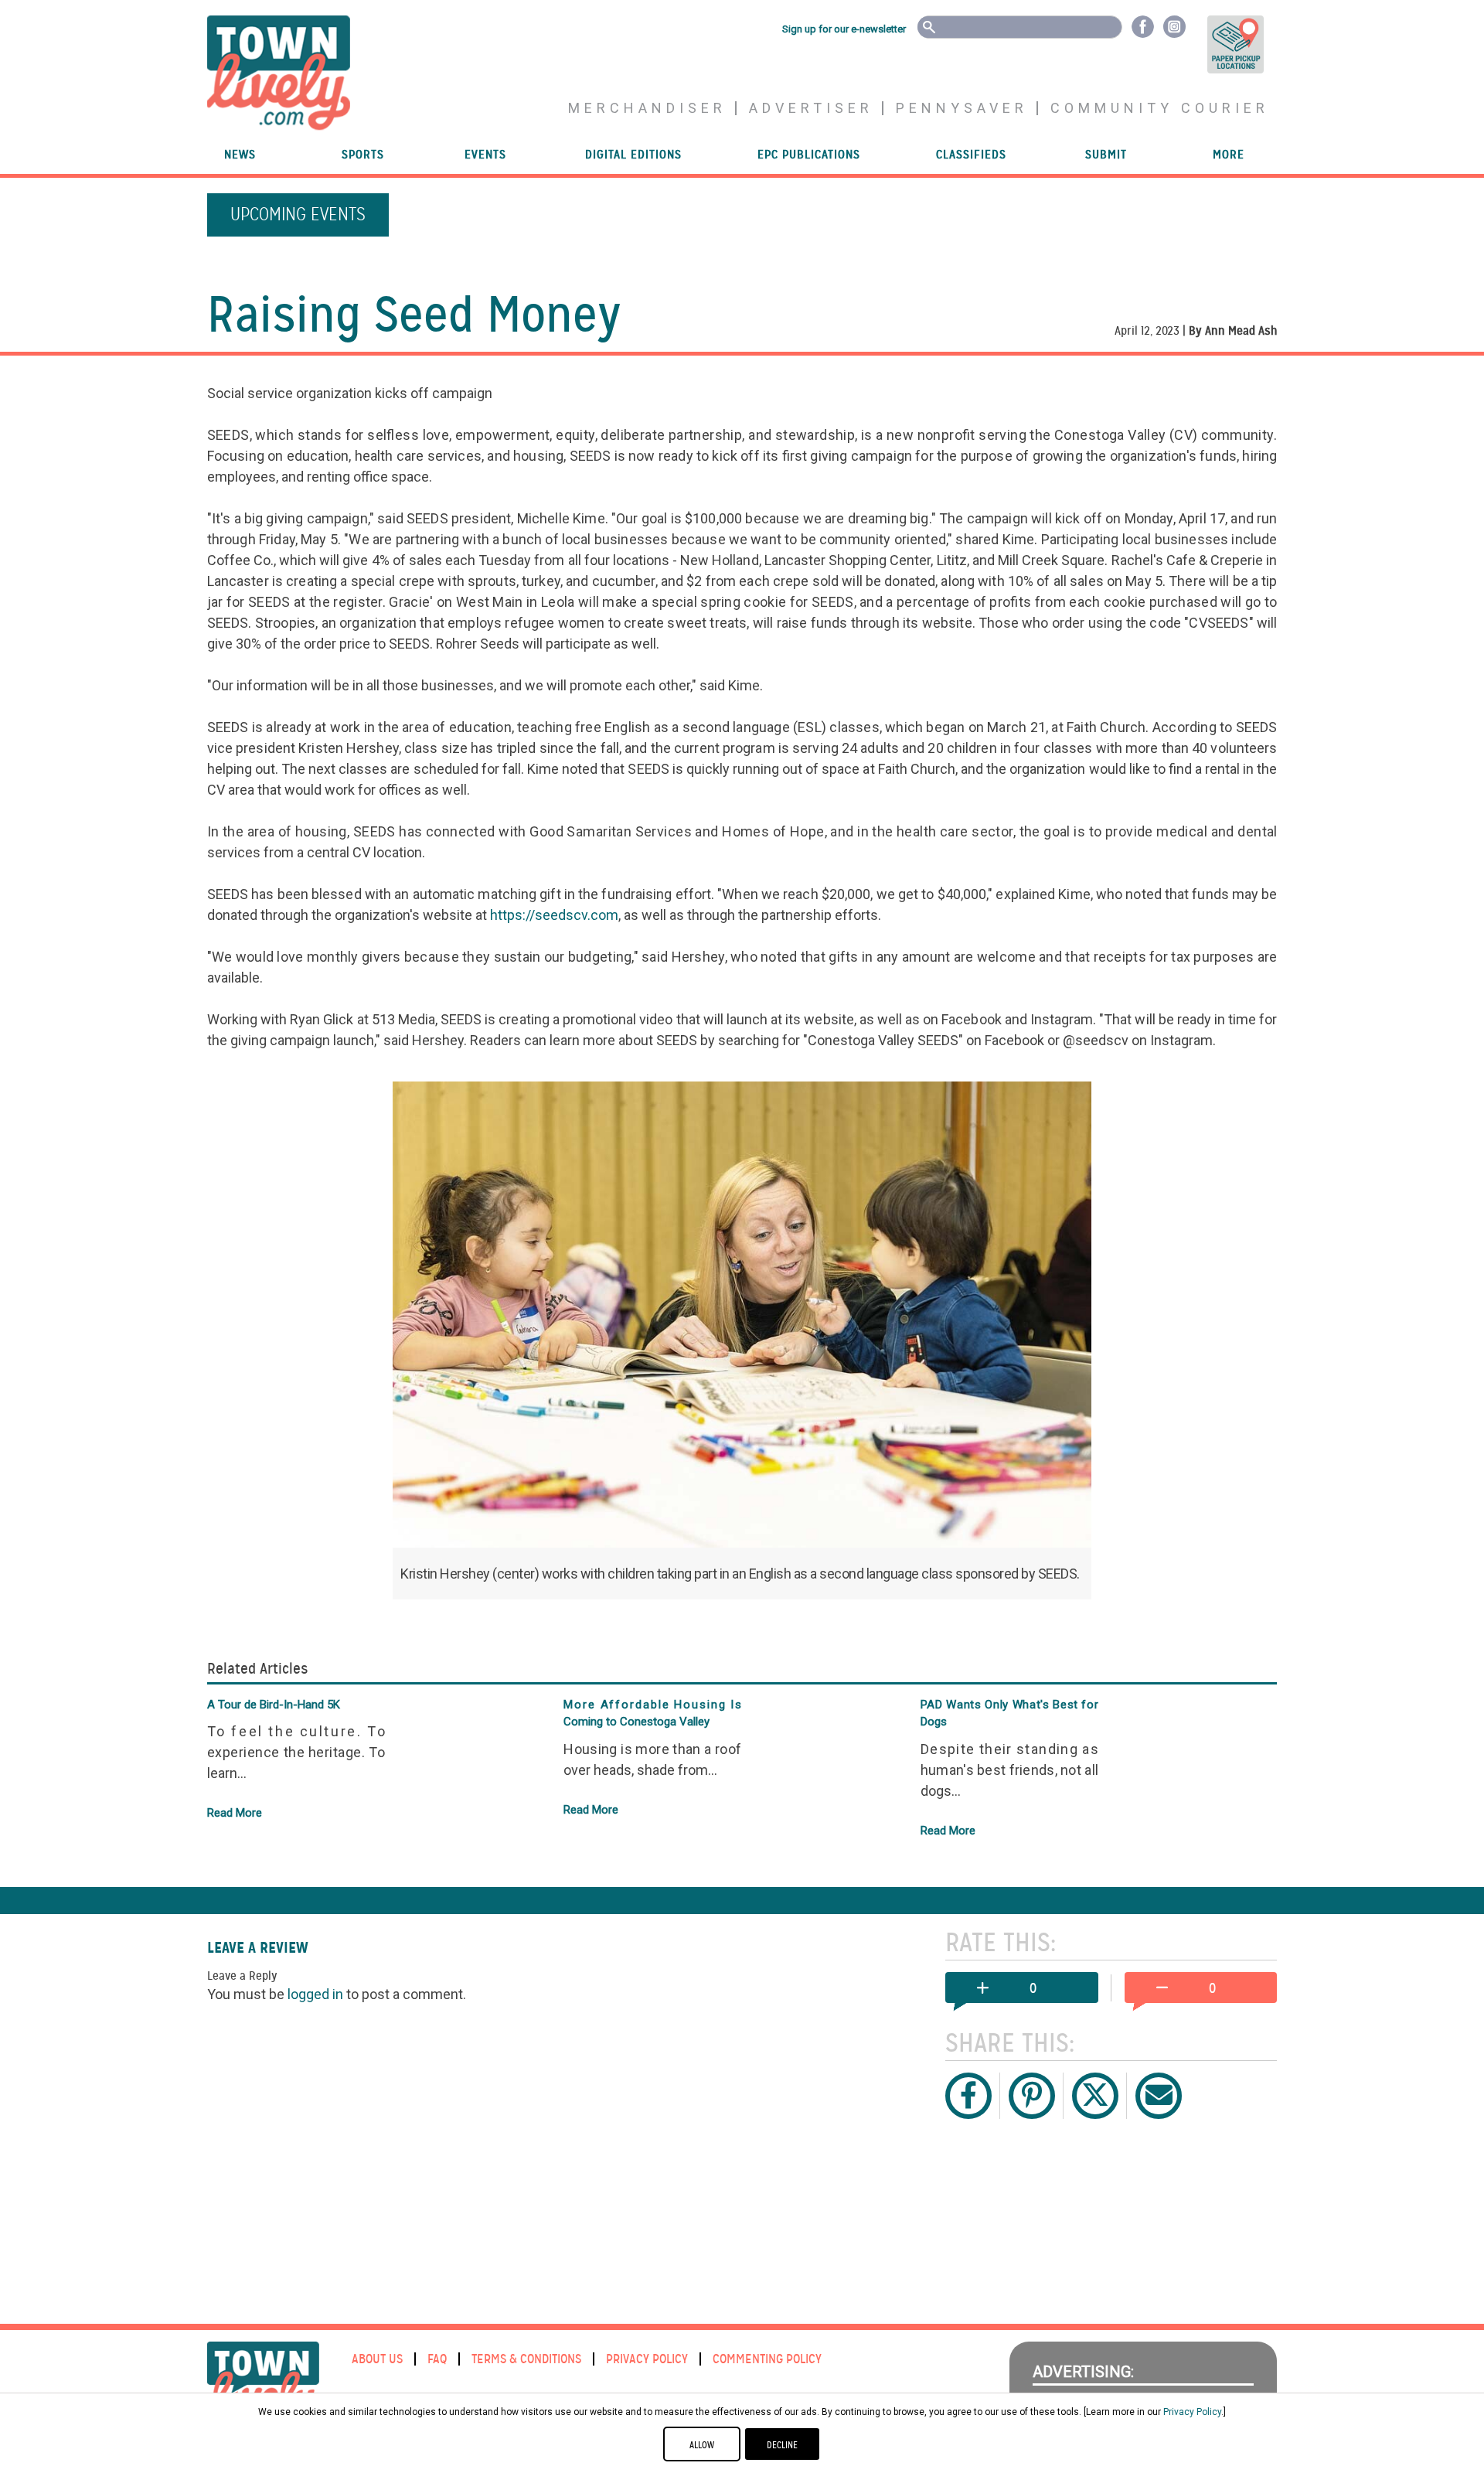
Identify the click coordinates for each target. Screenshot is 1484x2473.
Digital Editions (633, 155)
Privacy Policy (647, 2359)
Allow (702, 2445)
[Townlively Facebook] (1143, 26)
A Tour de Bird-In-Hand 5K (274, 1705)
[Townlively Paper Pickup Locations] (1225, 44)
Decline (782, 2445)
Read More (235, 1813)
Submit (1106, 155)
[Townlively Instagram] (1174, 26)
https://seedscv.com (554, 915)
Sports (363, 155)
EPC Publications (809, 155)
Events (485, 155)
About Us (377, 2359)
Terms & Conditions (526, 2359)
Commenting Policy (767, 2359)
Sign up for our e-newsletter (844, 29)
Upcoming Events (298, 215)
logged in (315, 1994)
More (1229, 155)
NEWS (240, 155)
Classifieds (971, 155)
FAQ (437, 2359)
